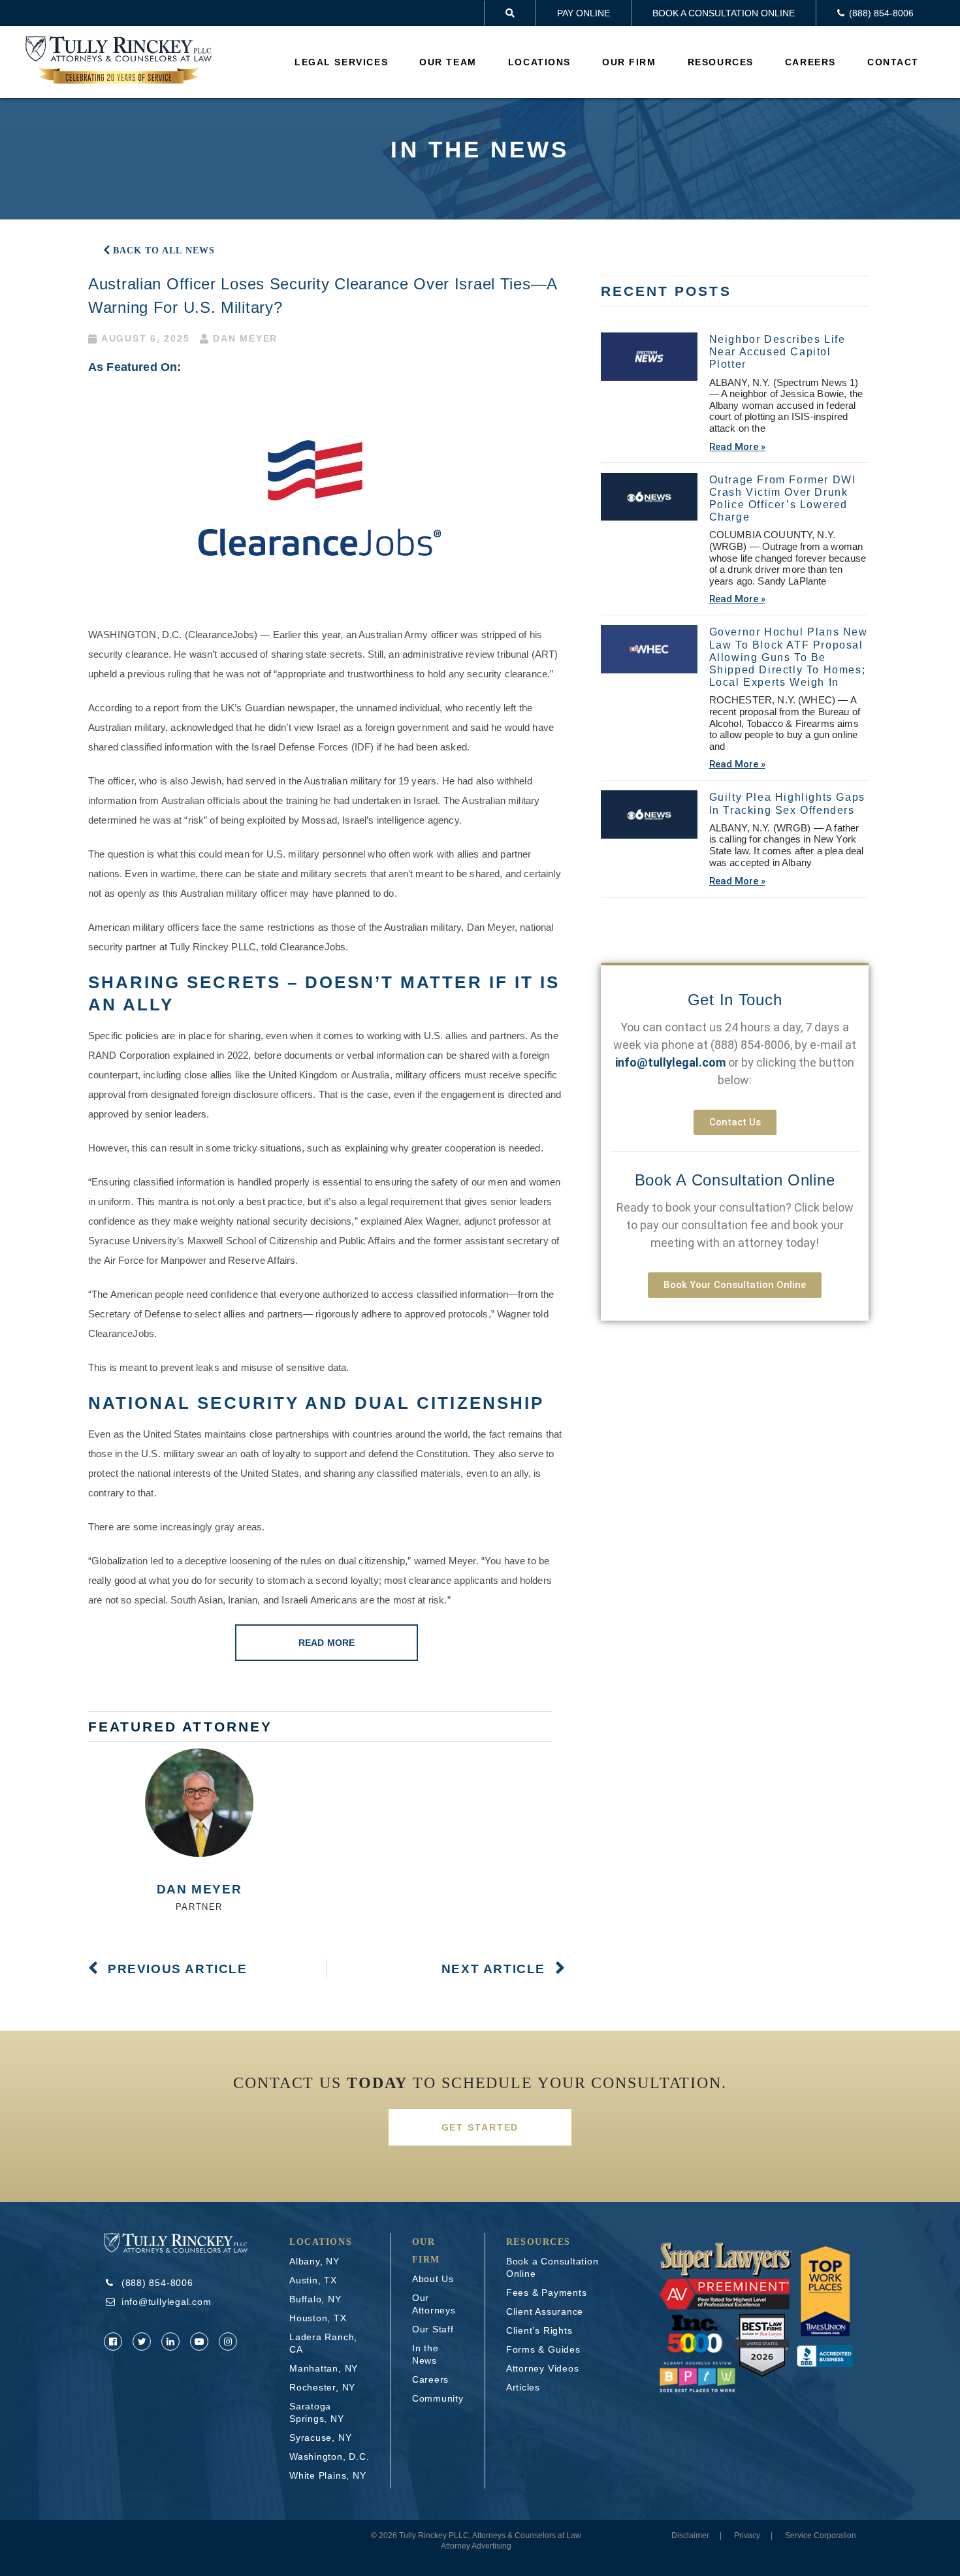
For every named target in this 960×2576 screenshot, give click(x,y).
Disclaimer (690, 2536)
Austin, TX (313, 2280)
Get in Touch (735, 1000)
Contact (893, 62)
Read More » (737, 447)
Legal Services (341, 62)
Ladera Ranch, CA (323, 2343)
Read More (327, 1643)
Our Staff (433, 2329)
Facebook (113, 2342)
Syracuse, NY (320, 2438)
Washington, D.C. (329, 2456)
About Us (433, 2279)
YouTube (199, 2342)
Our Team (448, 62)
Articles (523, 2387)
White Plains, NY (328, 2475)
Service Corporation (821, 2536)
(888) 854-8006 (750, 1045)
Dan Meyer (199, 1889)
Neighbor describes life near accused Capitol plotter (777, 352)
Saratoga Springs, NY (317, 2412)
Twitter (142, 2342)
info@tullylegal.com (167, 2302)
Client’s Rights (539, 2330)
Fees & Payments (547, 2293)
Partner (199, 1907)
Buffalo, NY (315, 2299)
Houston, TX (318, 2318)
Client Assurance (545, 2311)
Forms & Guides (543, 2349)
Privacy (747, 2536)
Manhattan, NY (324, 2368)
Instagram (228, 2342)
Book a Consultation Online (724, 13)
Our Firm (629, 62)
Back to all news (164, 250)
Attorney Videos (543, 2368)
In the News (425, 2354)
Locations (539, 62)
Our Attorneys (434, 2304)
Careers (810, 62)
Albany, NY (314, 2261)
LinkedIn (170, 2342)
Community (438, 2398)
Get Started (480, 2127)
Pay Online (584, 13)
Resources (721, 62)
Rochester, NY (322, 2387)
